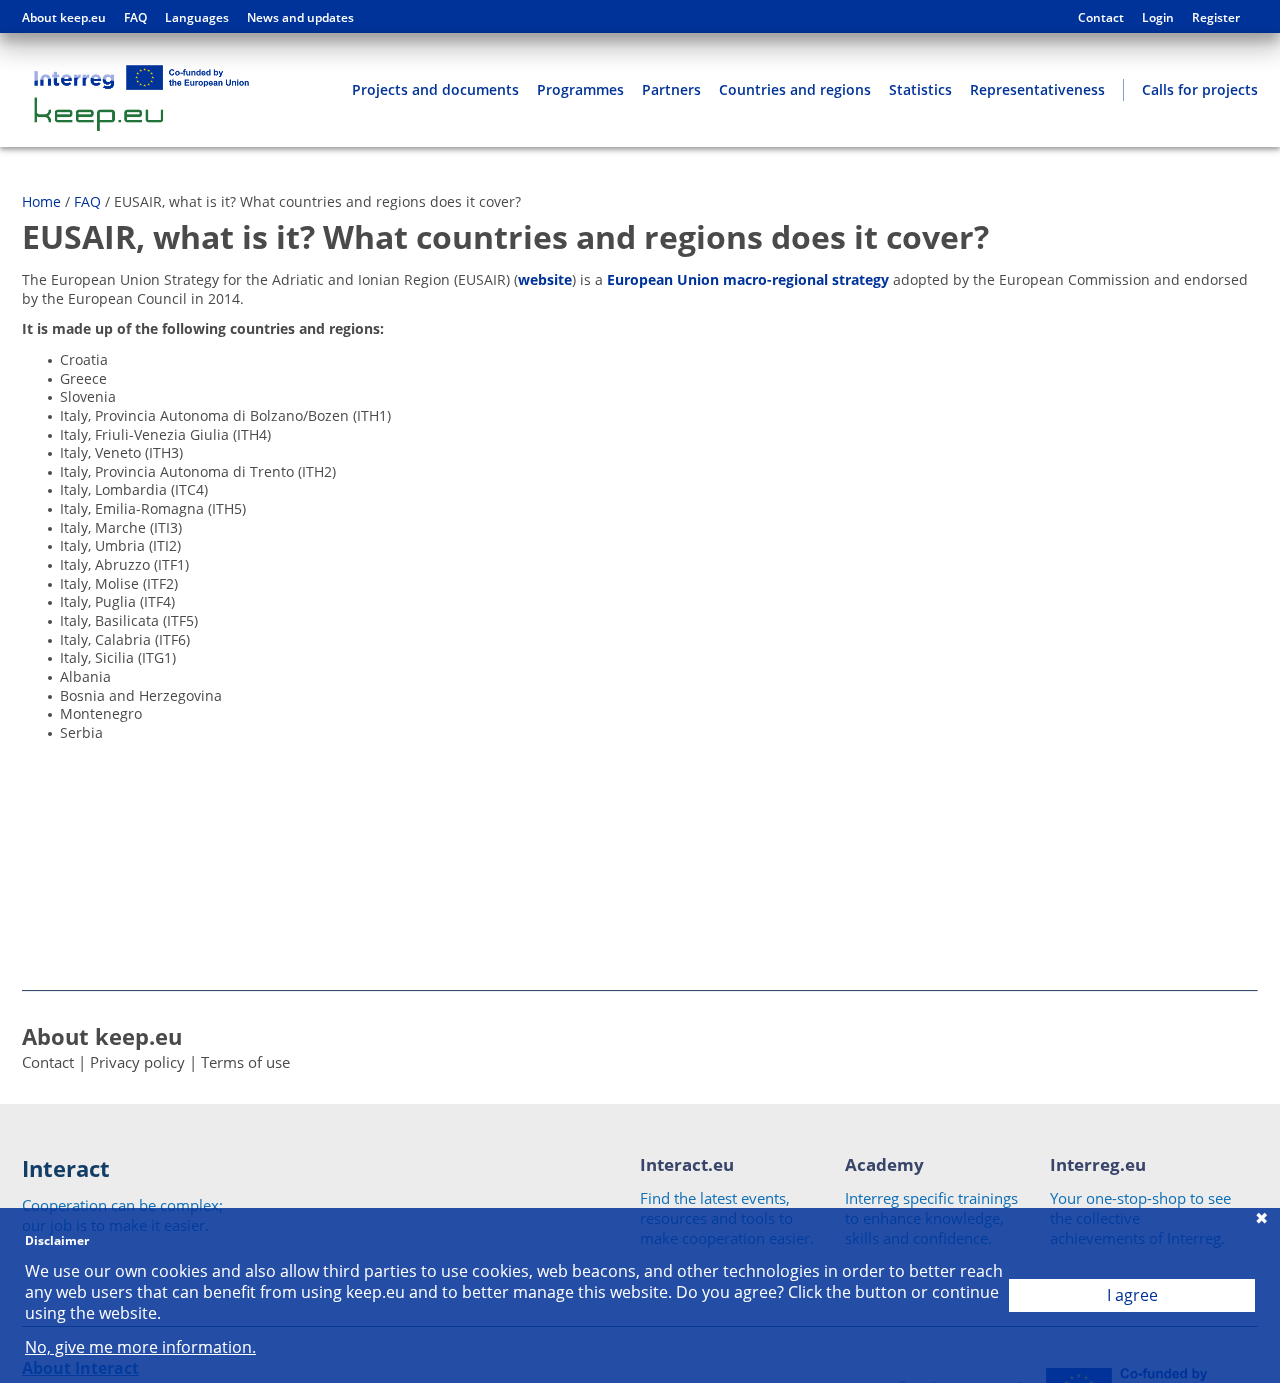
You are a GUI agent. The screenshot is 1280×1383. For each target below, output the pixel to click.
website (545, 279)
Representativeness (1037, 89)
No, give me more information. (140, 1347)
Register (1216, 18)
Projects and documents (435, 89)
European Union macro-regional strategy (748, 279)
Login (1158, 18)
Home (41, 201)
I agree (1132, 1295)
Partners (671, 89)
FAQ (135, 18)
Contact (1101, 18)
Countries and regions (795, 89)
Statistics (920, 89)
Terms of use (245, 1062)
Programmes (580, 89)
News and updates (300, 18)
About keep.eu (64, 18)
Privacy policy (137, 1062)
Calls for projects (1200, 89)
